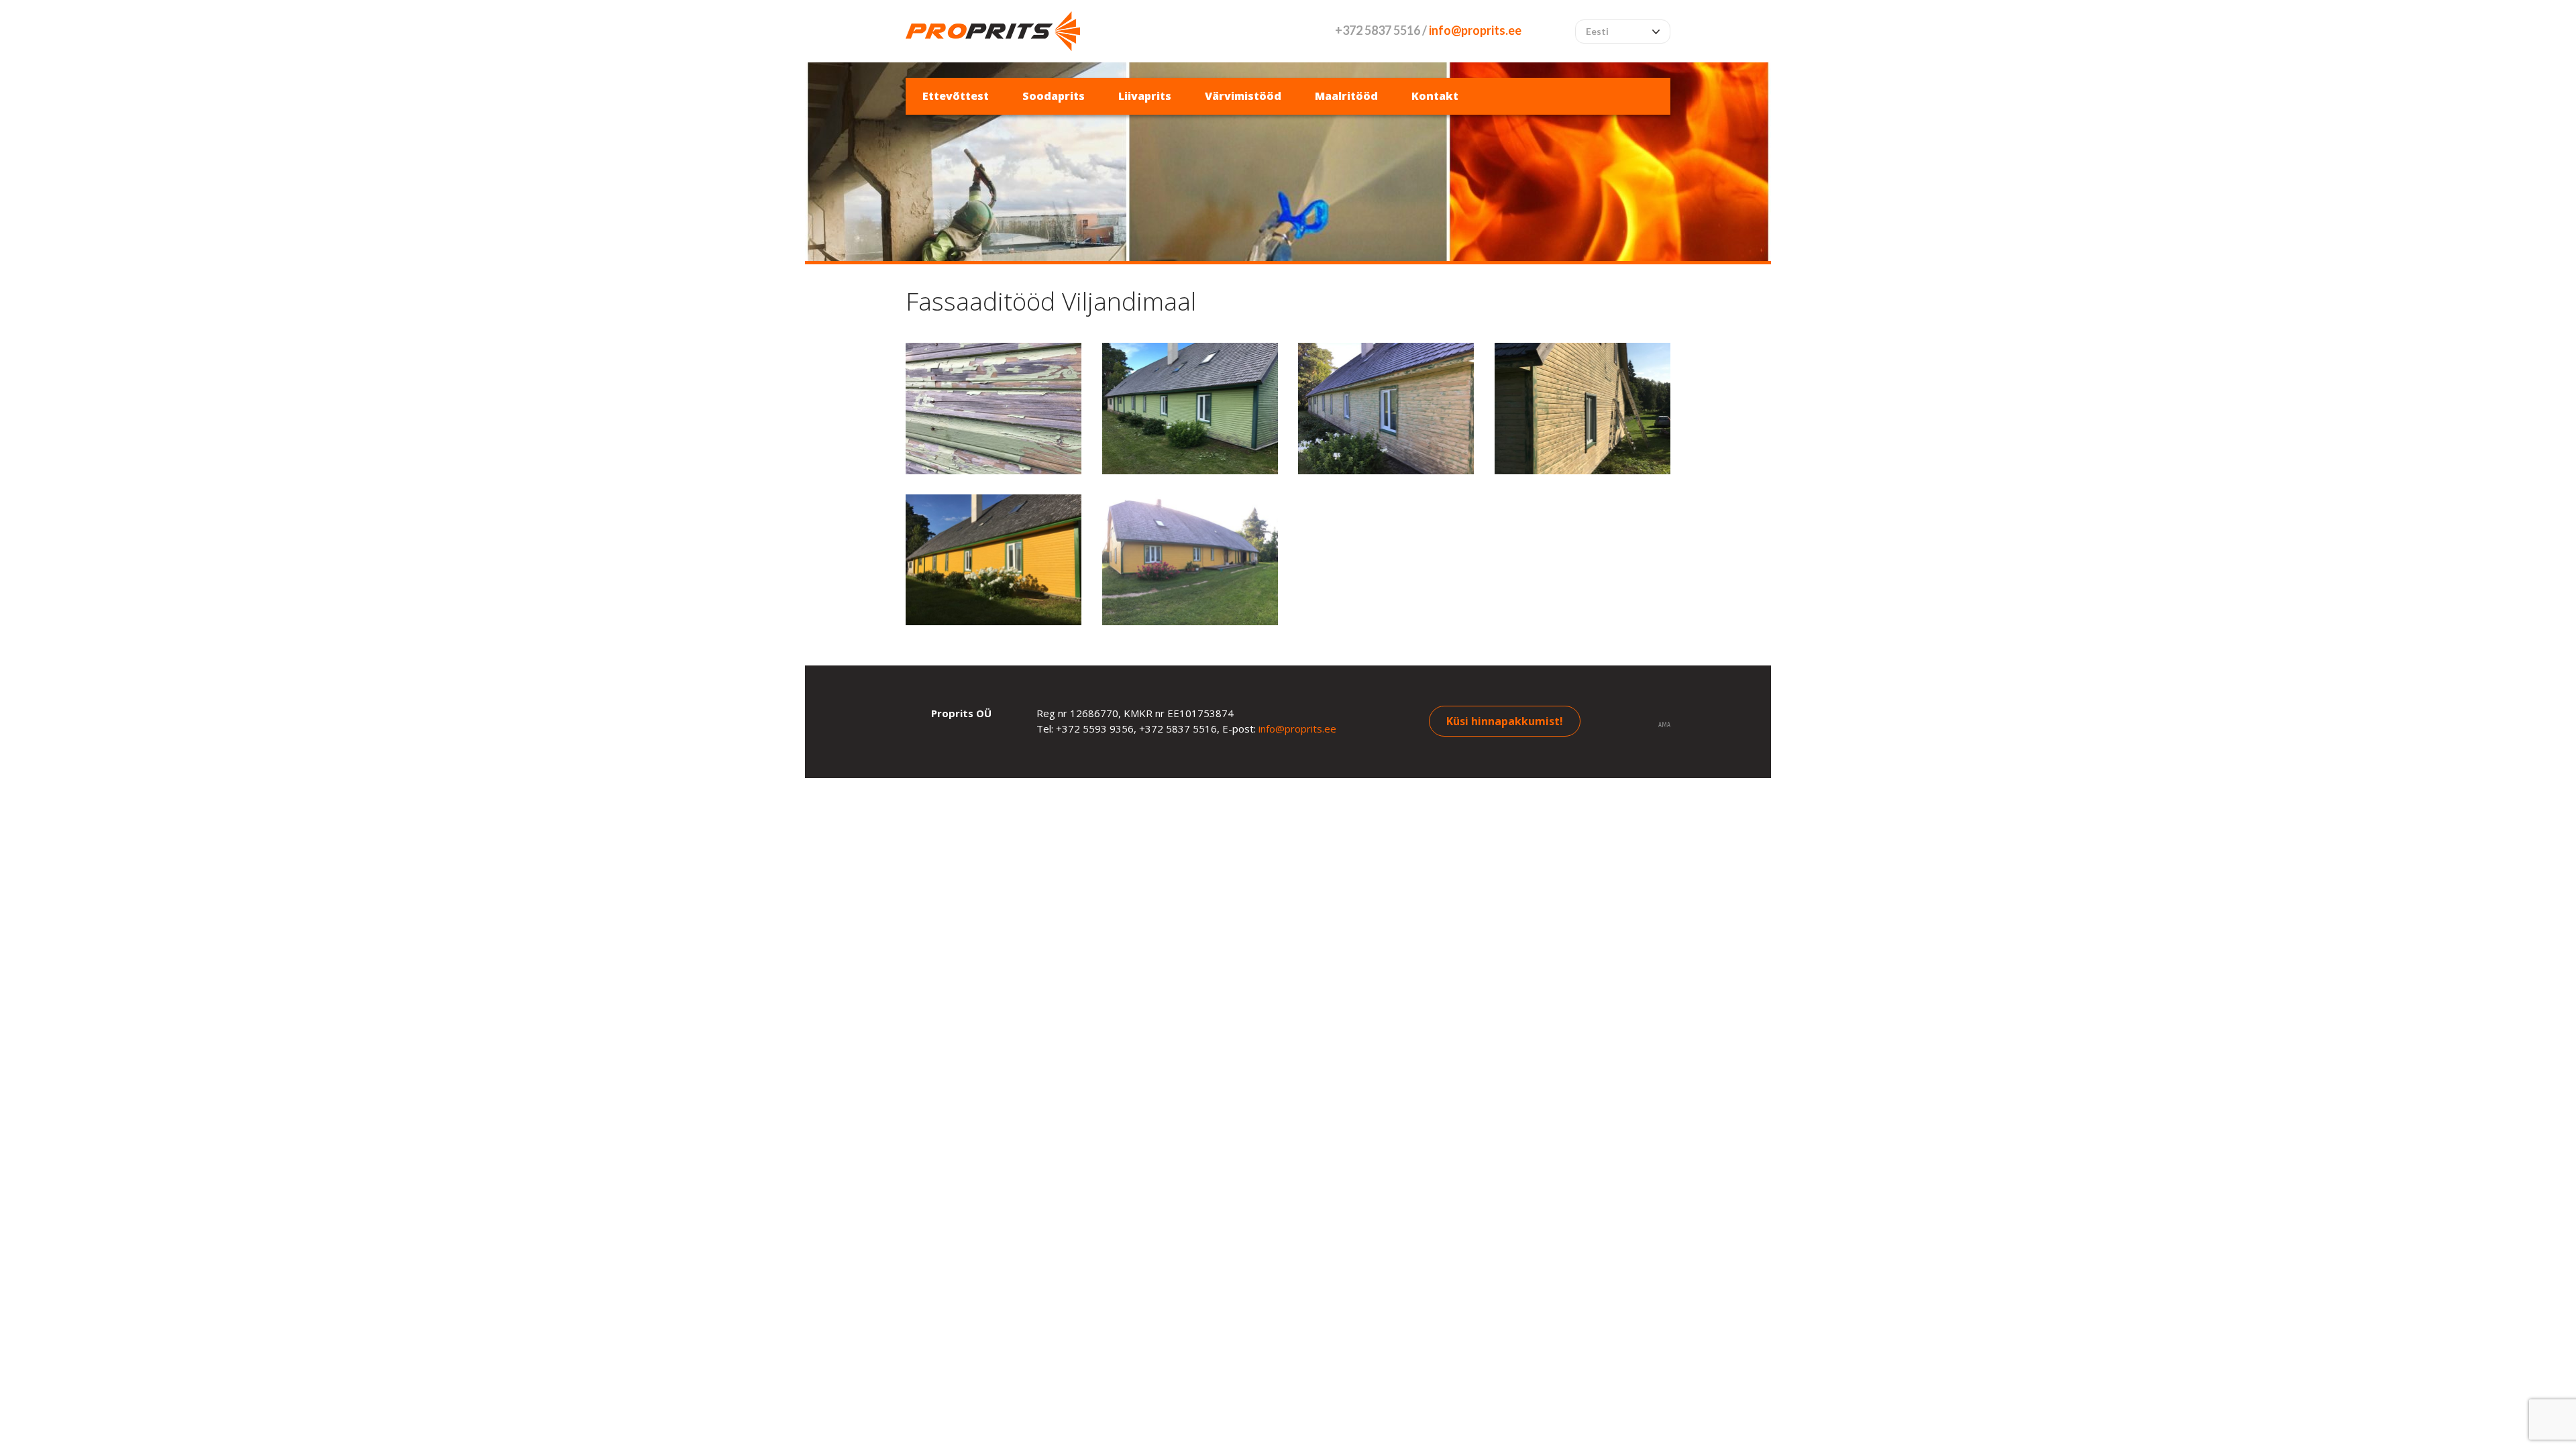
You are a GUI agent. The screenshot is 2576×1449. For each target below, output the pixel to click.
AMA (1664, 725)
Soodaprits (1054, 96)
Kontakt (1435, 96)
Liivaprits (1145, 96)
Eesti (1597, 31)
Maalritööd (1346, 96)
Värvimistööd (1243, 96)
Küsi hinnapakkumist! (1505, 721)
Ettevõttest (956, 96)
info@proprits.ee (1475, 30)
